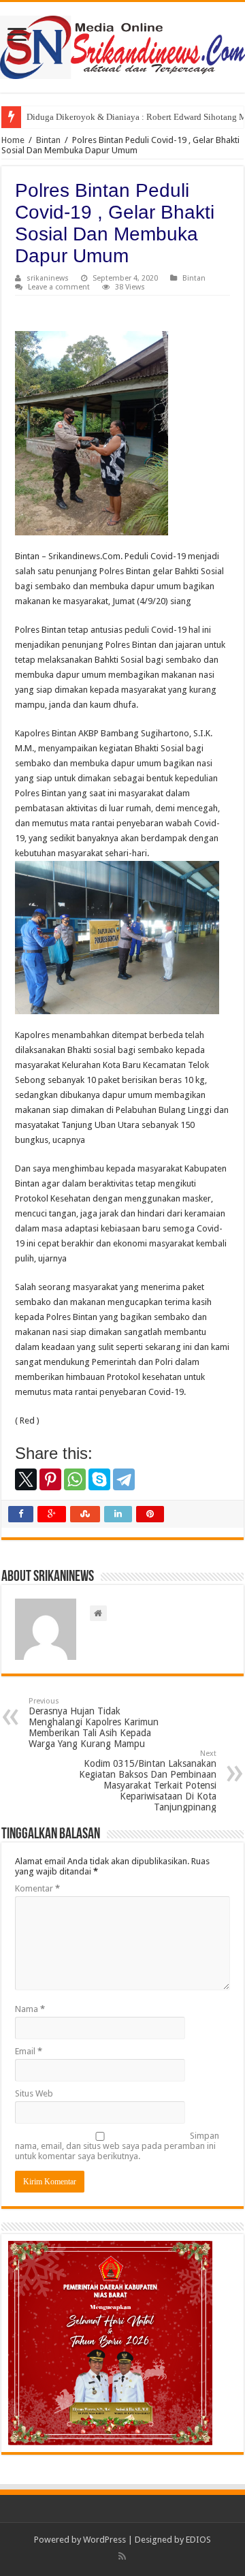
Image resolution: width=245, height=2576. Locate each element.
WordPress (104, 2540)
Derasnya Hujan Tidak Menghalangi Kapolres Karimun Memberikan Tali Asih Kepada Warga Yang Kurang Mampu (94, 1723)
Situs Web (34, 2093)
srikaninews (48, 278)
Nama (30, 2009)
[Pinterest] (50, 1479)
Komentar (37, 1888)
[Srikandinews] (122, 45)
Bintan (48, 140)
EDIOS (198, 2540)
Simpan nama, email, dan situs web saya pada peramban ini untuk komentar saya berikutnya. (117, 2146)
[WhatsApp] (75, 1479)
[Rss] (122, 2556)
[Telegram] (124, 1479)
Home (13, 140)
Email (29, 2051)
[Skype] (99, 1479)
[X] (26, 1479)
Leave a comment (59, 287)
